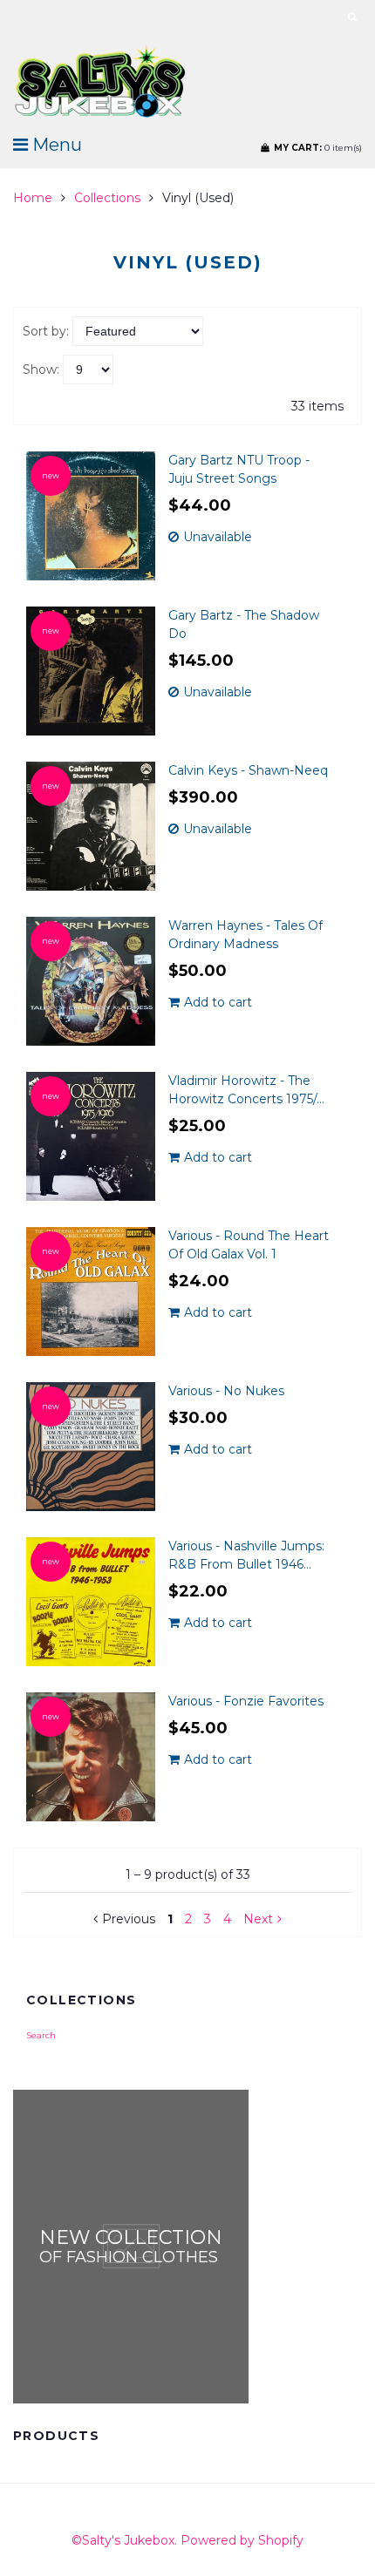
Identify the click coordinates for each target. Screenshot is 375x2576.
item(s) (318, 148)
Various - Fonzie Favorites (246, 1701)
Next (258, 1919)
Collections (107, 198)
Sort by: (46, 331)
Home (33, 198)
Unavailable (218, 537)
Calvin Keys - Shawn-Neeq (248, 770)
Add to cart (218, 1002)
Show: (41, 369)
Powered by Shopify (242, 2540)
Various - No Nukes (226, 1391)
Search (41, 2035)
